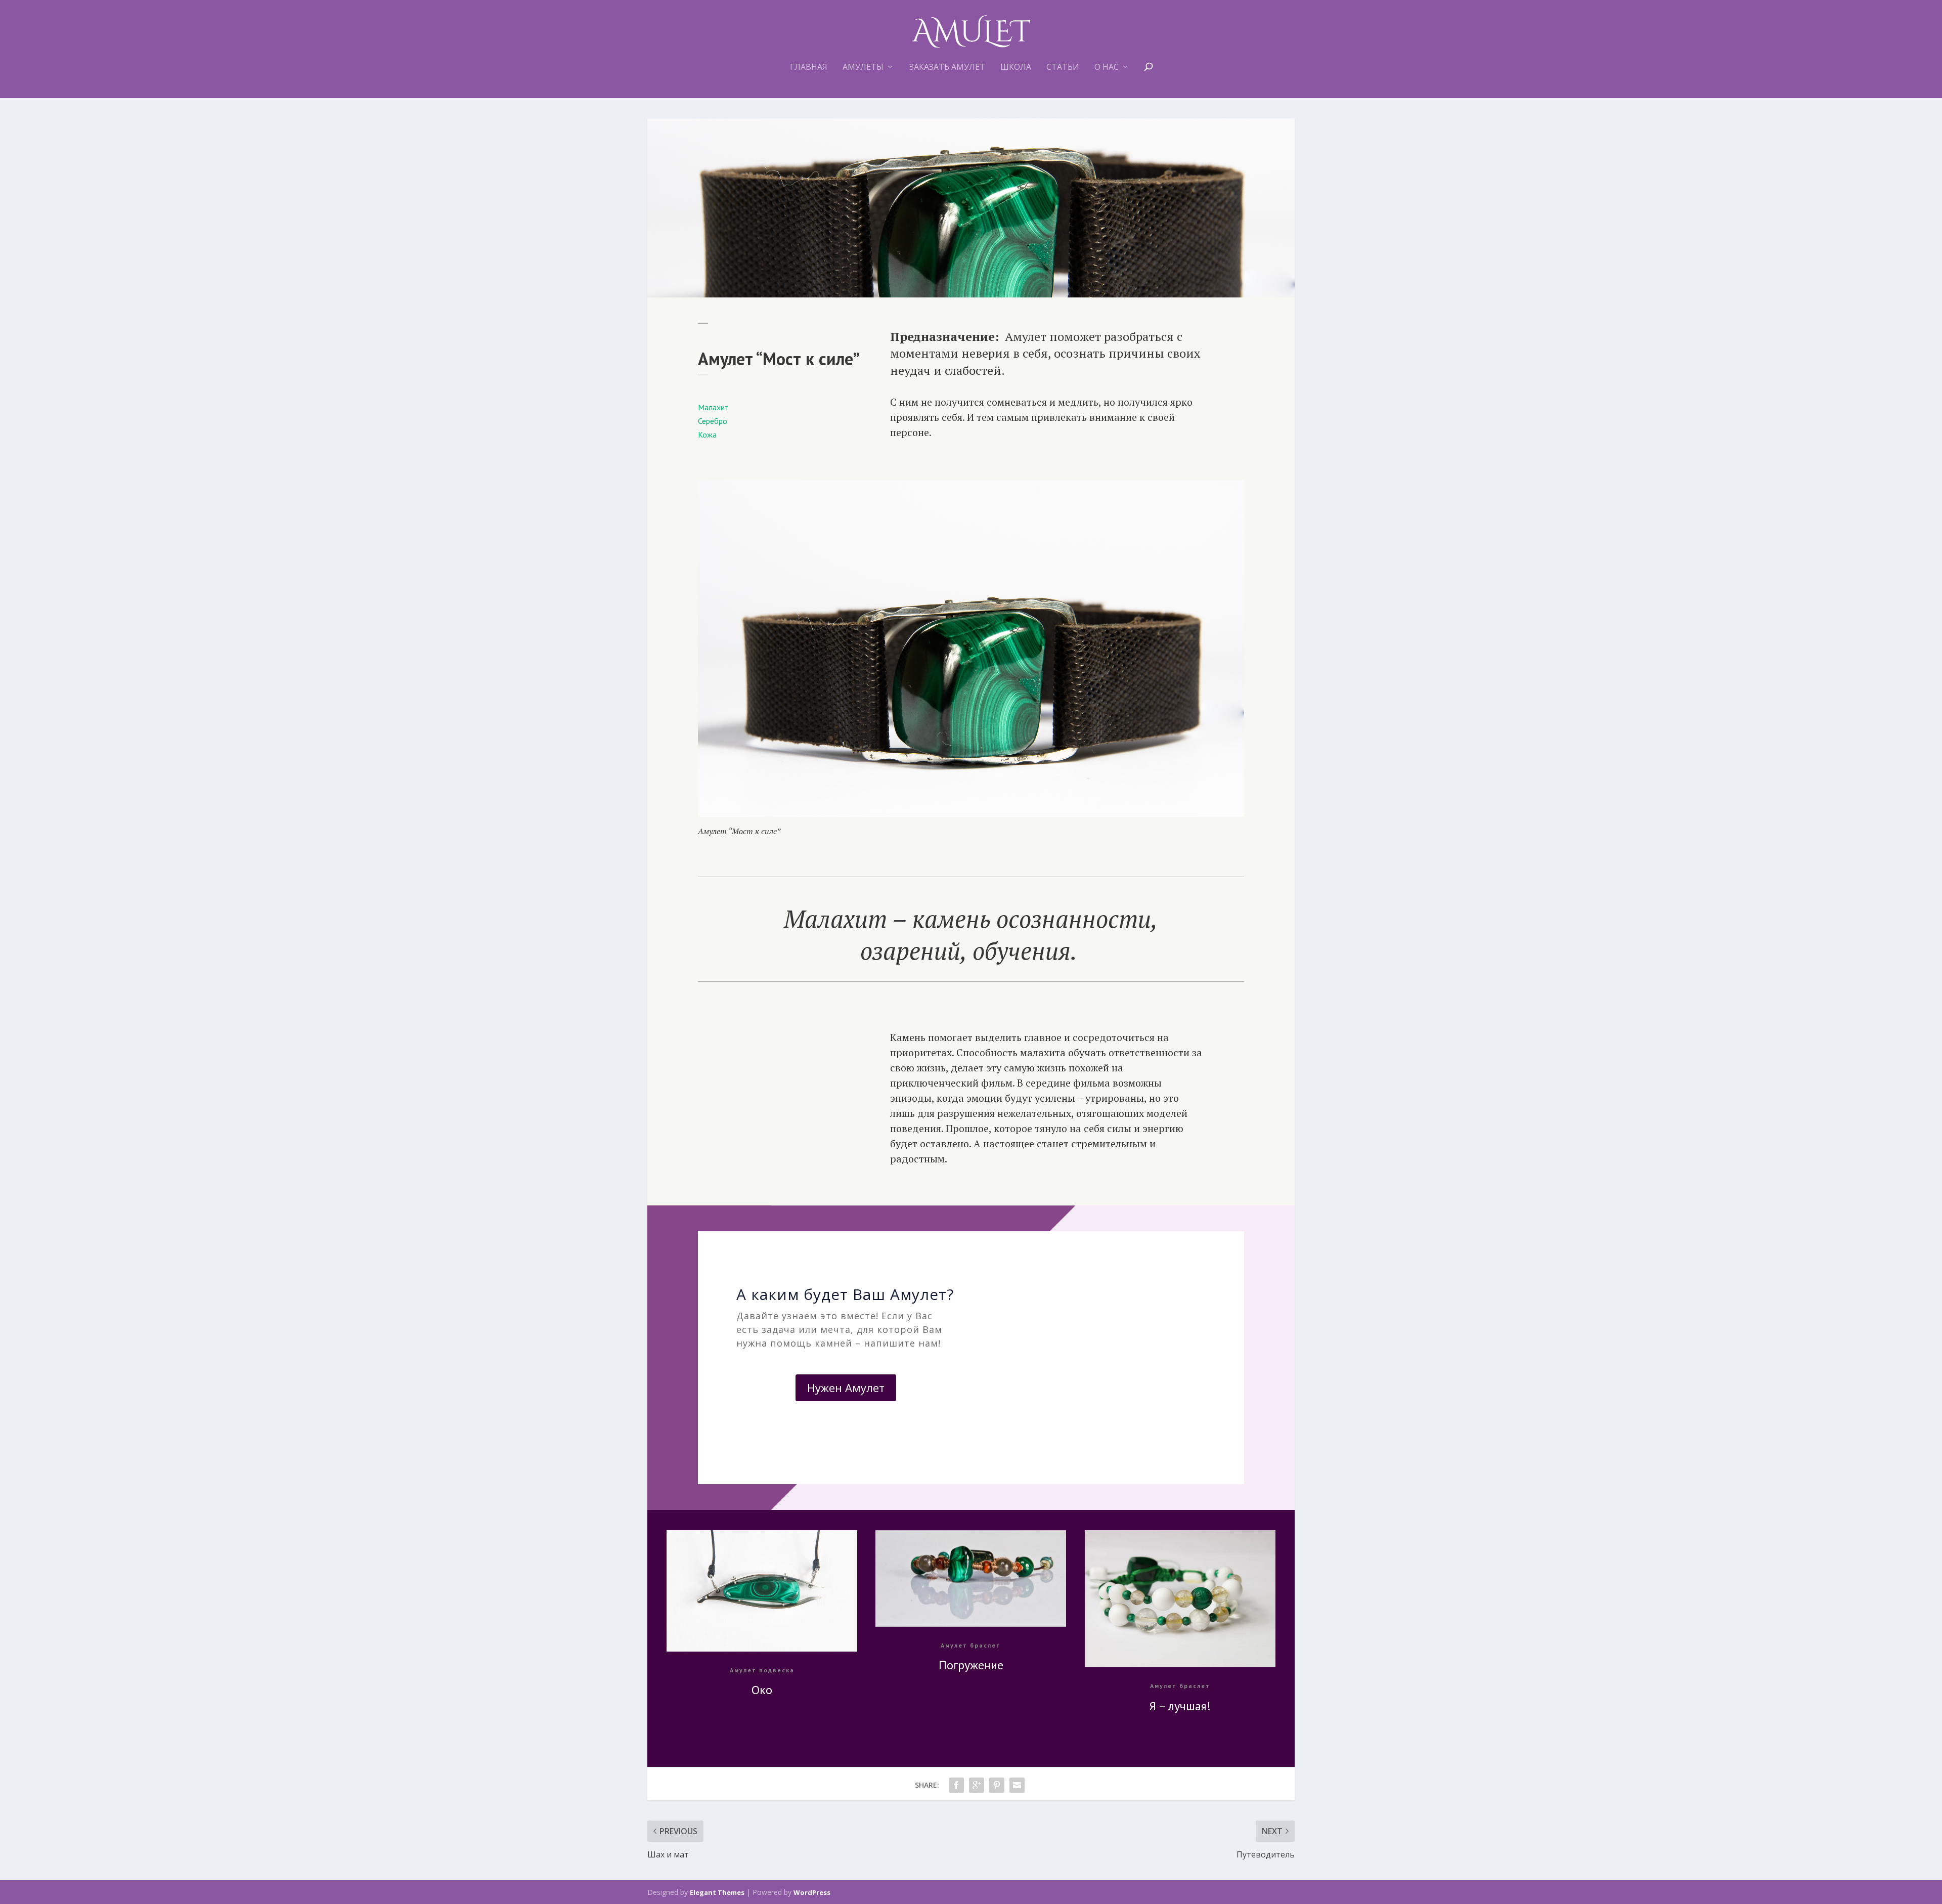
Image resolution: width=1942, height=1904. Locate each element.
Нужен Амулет (846, 1388)
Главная (809, 68)
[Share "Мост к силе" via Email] (1017, 1785)
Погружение (971, 1665)
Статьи (1063, 68)
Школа (1016, 68)
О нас (1107, 68)
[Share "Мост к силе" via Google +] (977, 1785)
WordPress (812, 1892)
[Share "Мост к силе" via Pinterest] (997, 1785)
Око (762, 1690)
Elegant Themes (717, 1892)
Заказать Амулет (947, 68)
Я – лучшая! (1180, 1706)
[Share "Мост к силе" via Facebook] (956, 1785)
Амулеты (863, 68)
